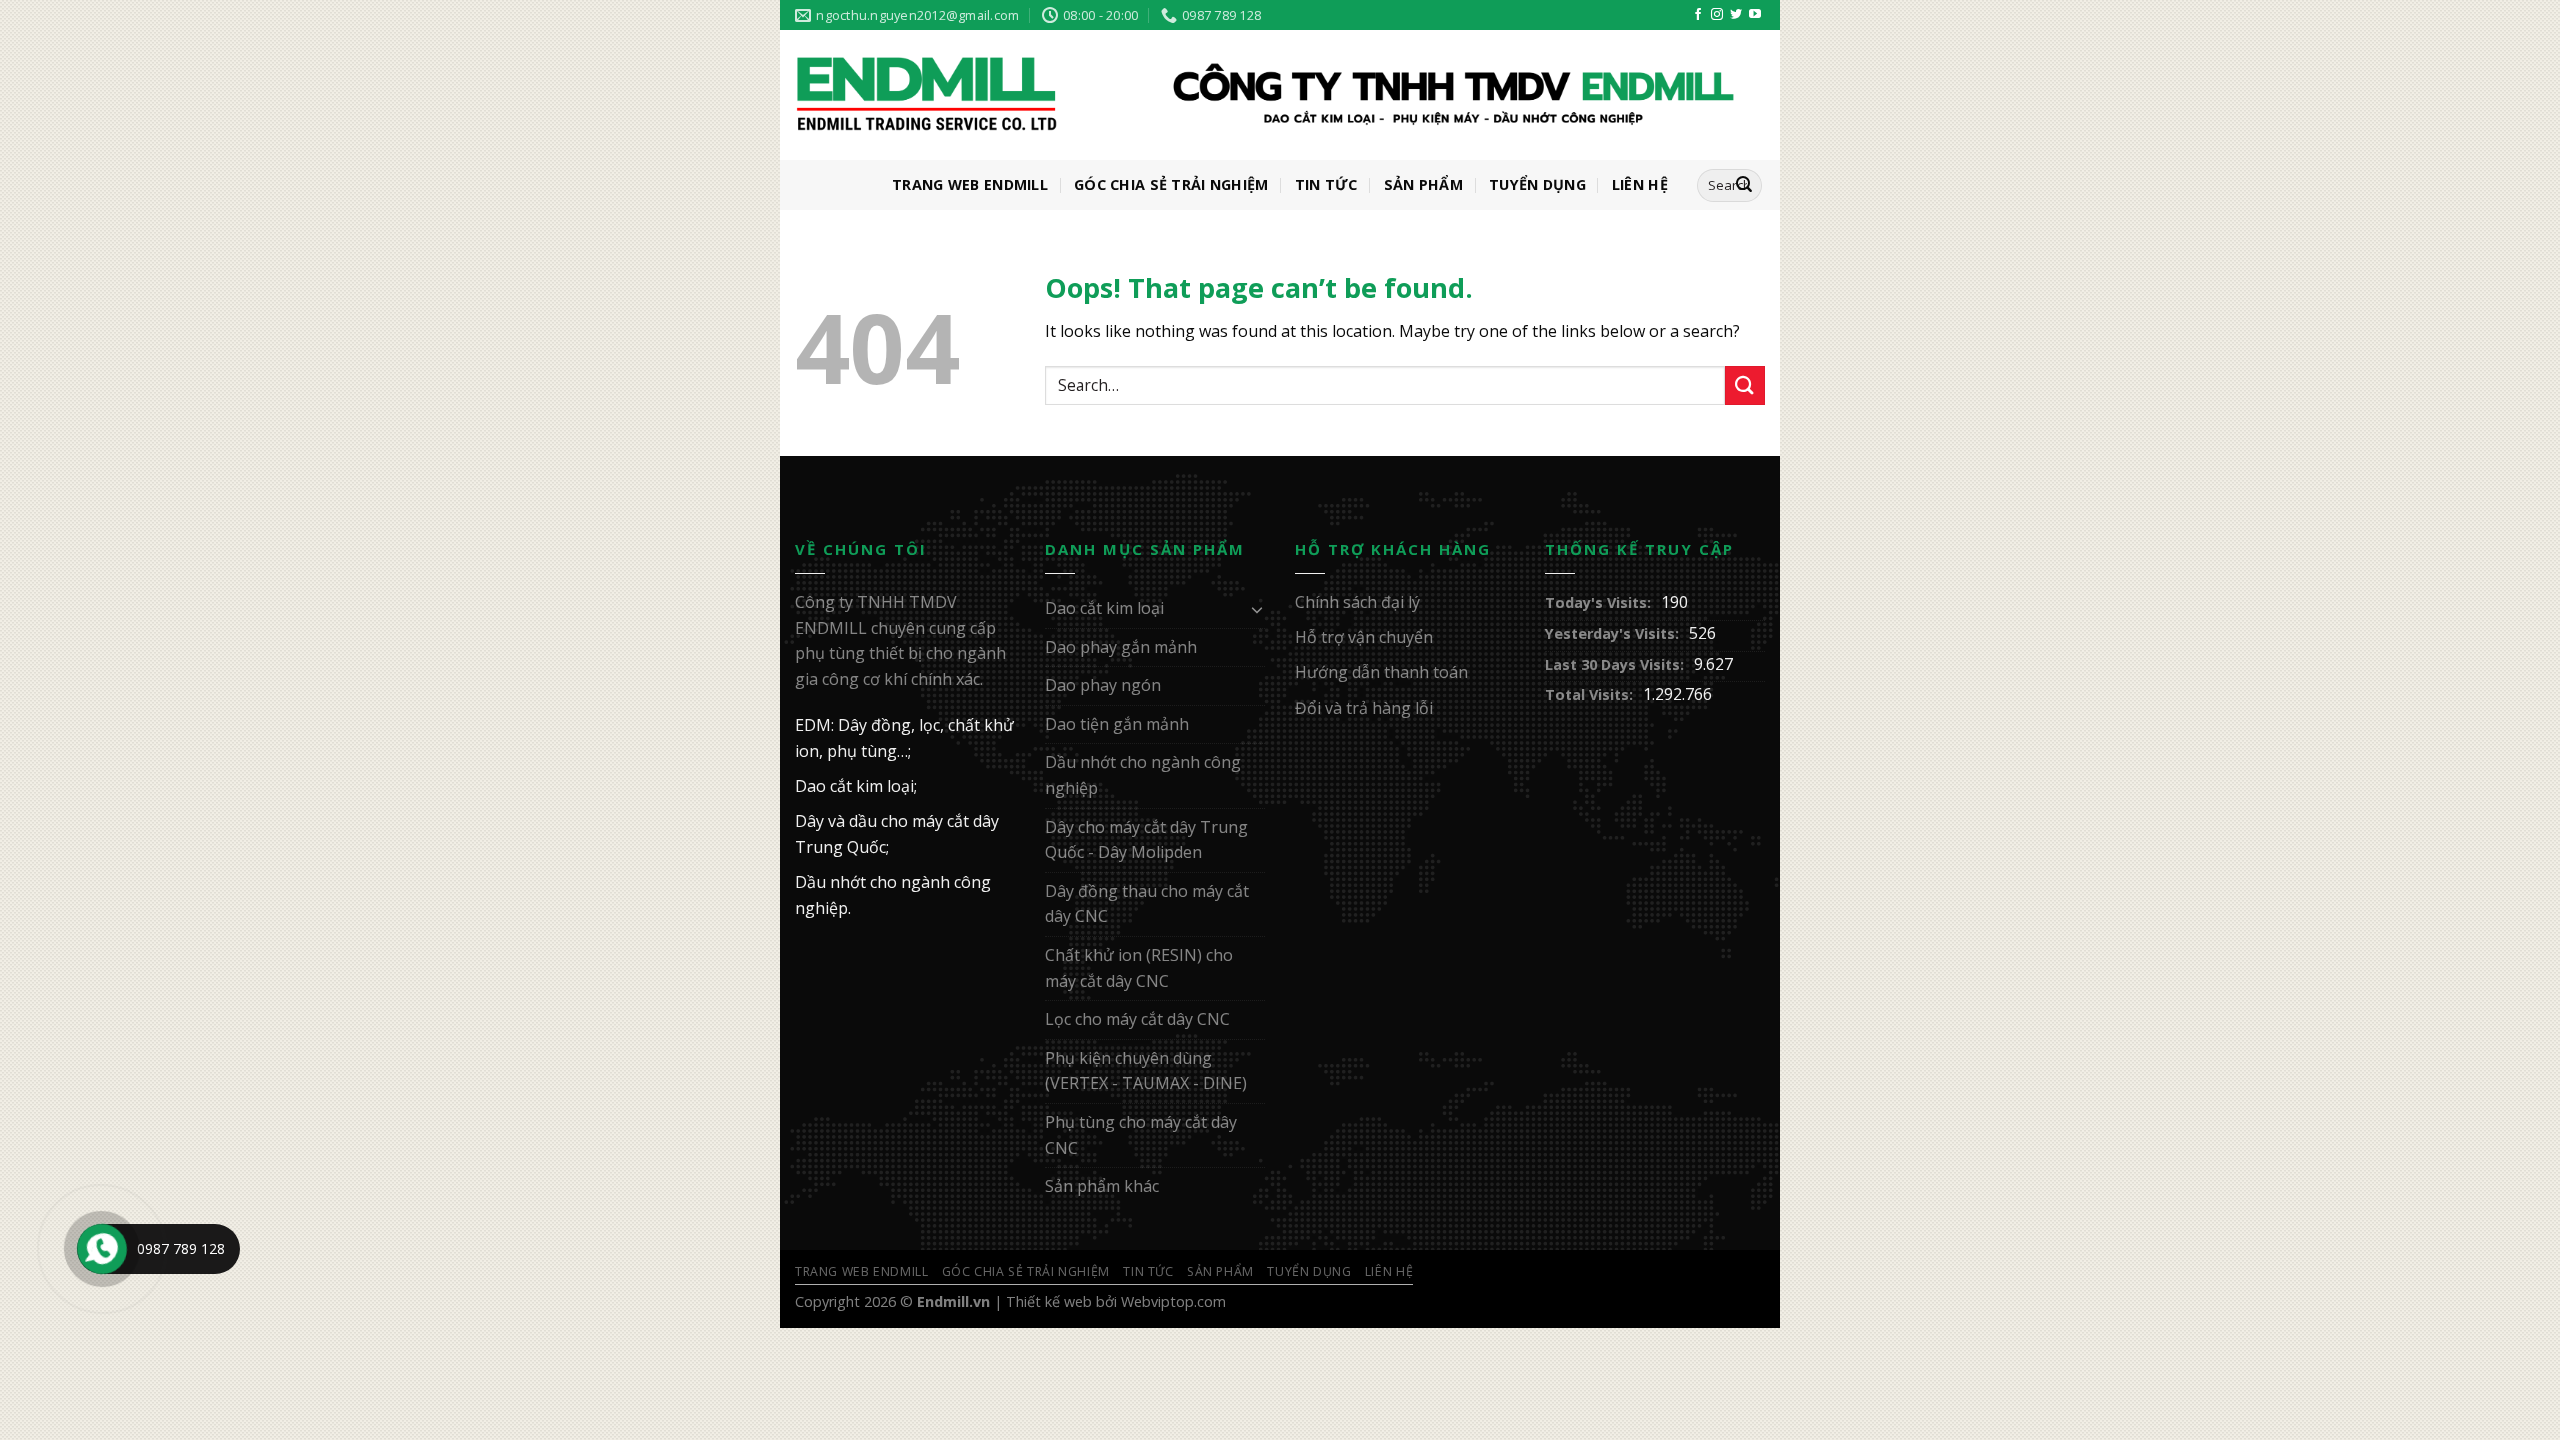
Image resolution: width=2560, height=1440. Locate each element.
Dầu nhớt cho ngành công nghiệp (1143, 775)
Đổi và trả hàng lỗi (1364, 708)
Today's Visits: (1598, 602)
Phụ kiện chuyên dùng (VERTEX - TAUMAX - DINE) (1146, 1071)
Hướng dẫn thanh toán (1381, 672)
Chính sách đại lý (1357, 602)
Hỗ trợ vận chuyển (1364, 637)
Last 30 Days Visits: (1614, 664)
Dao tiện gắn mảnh (1117, 724)
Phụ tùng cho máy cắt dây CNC (1141, 1135)
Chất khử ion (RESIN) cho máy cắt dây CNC (1139, 968)
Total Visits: (1589, 694)
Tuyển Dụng (1537, 184)
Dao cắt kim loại (1104, 608)
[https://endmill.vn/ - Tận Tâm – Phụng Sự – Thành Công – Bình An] (1265, 96)
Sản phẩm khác (1102, 1186)
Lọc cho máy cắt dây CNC (1137, 1019)
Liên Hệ (1640, 184)
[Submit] (1745, 385)
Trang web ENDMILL (970, 184)
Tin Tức (1326, 184)
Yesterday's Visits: (1612, 633)
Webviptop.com (1173, 1301)
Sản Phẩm (1423, 184)
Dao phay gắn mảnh (1121, 647)
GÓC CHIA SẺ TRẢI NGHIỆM (1171, 184)
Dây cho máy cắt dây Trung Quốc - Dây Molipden (1146, 840)
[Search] (1744, 186)
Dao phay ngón (1103, 685)
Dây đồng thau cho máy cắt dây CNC (1147, 904)
